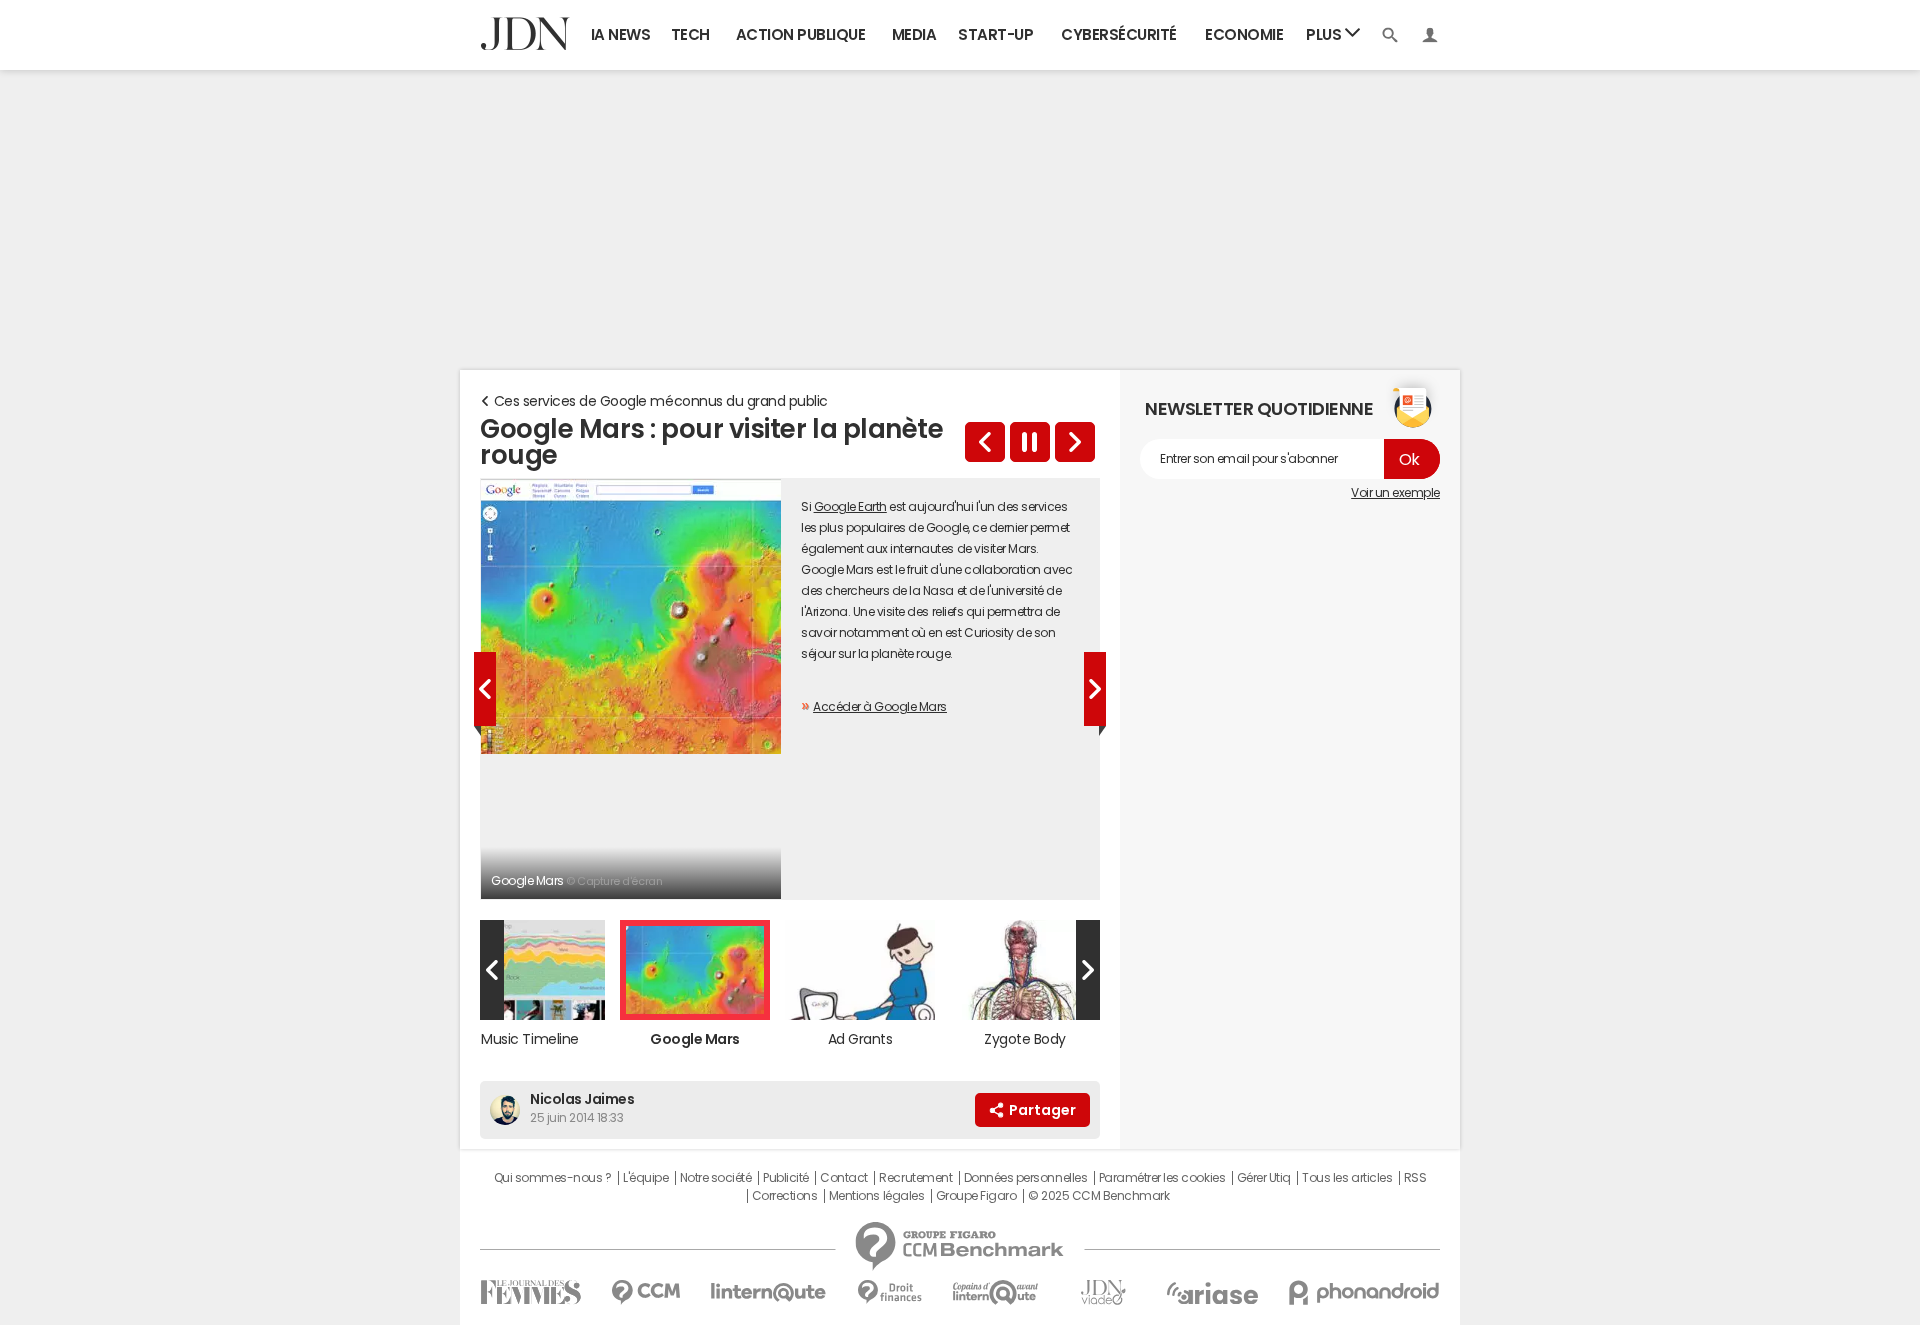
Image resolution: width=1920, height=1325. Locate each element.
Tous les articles (1347, 1178)
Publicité (786, 1178)
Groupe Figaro (976, 1196)
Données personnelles (1025, 1178)
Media (914, 34)
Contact (844, 1178)
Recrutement (915, 1178)
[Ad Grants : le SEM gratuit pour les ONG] (1075, 442)
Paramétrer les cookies (1162, 1178)
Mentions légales (876, 1196)
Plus (1325, 34)
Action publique (801, 34)
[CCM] (645, 1292)
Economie (1244, 34)
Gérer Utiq (1264, 1178)
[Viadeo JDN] (1103, 1292)
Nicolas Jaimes (582, 1099)
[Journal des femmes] (530, 1292)
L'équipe (645, 1178)
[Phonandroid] (1364, 1292)
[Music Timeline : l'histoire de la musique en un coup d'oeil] (985, 442)
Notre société (716, 1178)
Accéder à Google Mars (880, 707)
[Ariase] (1212, 1293)
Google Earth (850, 507)
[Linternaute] (769, 1292)
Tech (690, 34)
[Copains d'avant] (996, 1292)
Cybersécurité (1119, 34)
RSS (1415, 1178)
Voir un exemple (1395, 493)
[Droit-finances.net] (889, 1292)
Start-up (995, 34)
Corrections (785, 1196)
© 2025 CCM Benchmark (1098, 1196)
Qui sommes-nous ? (553, 1178)
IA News (621, 34)
